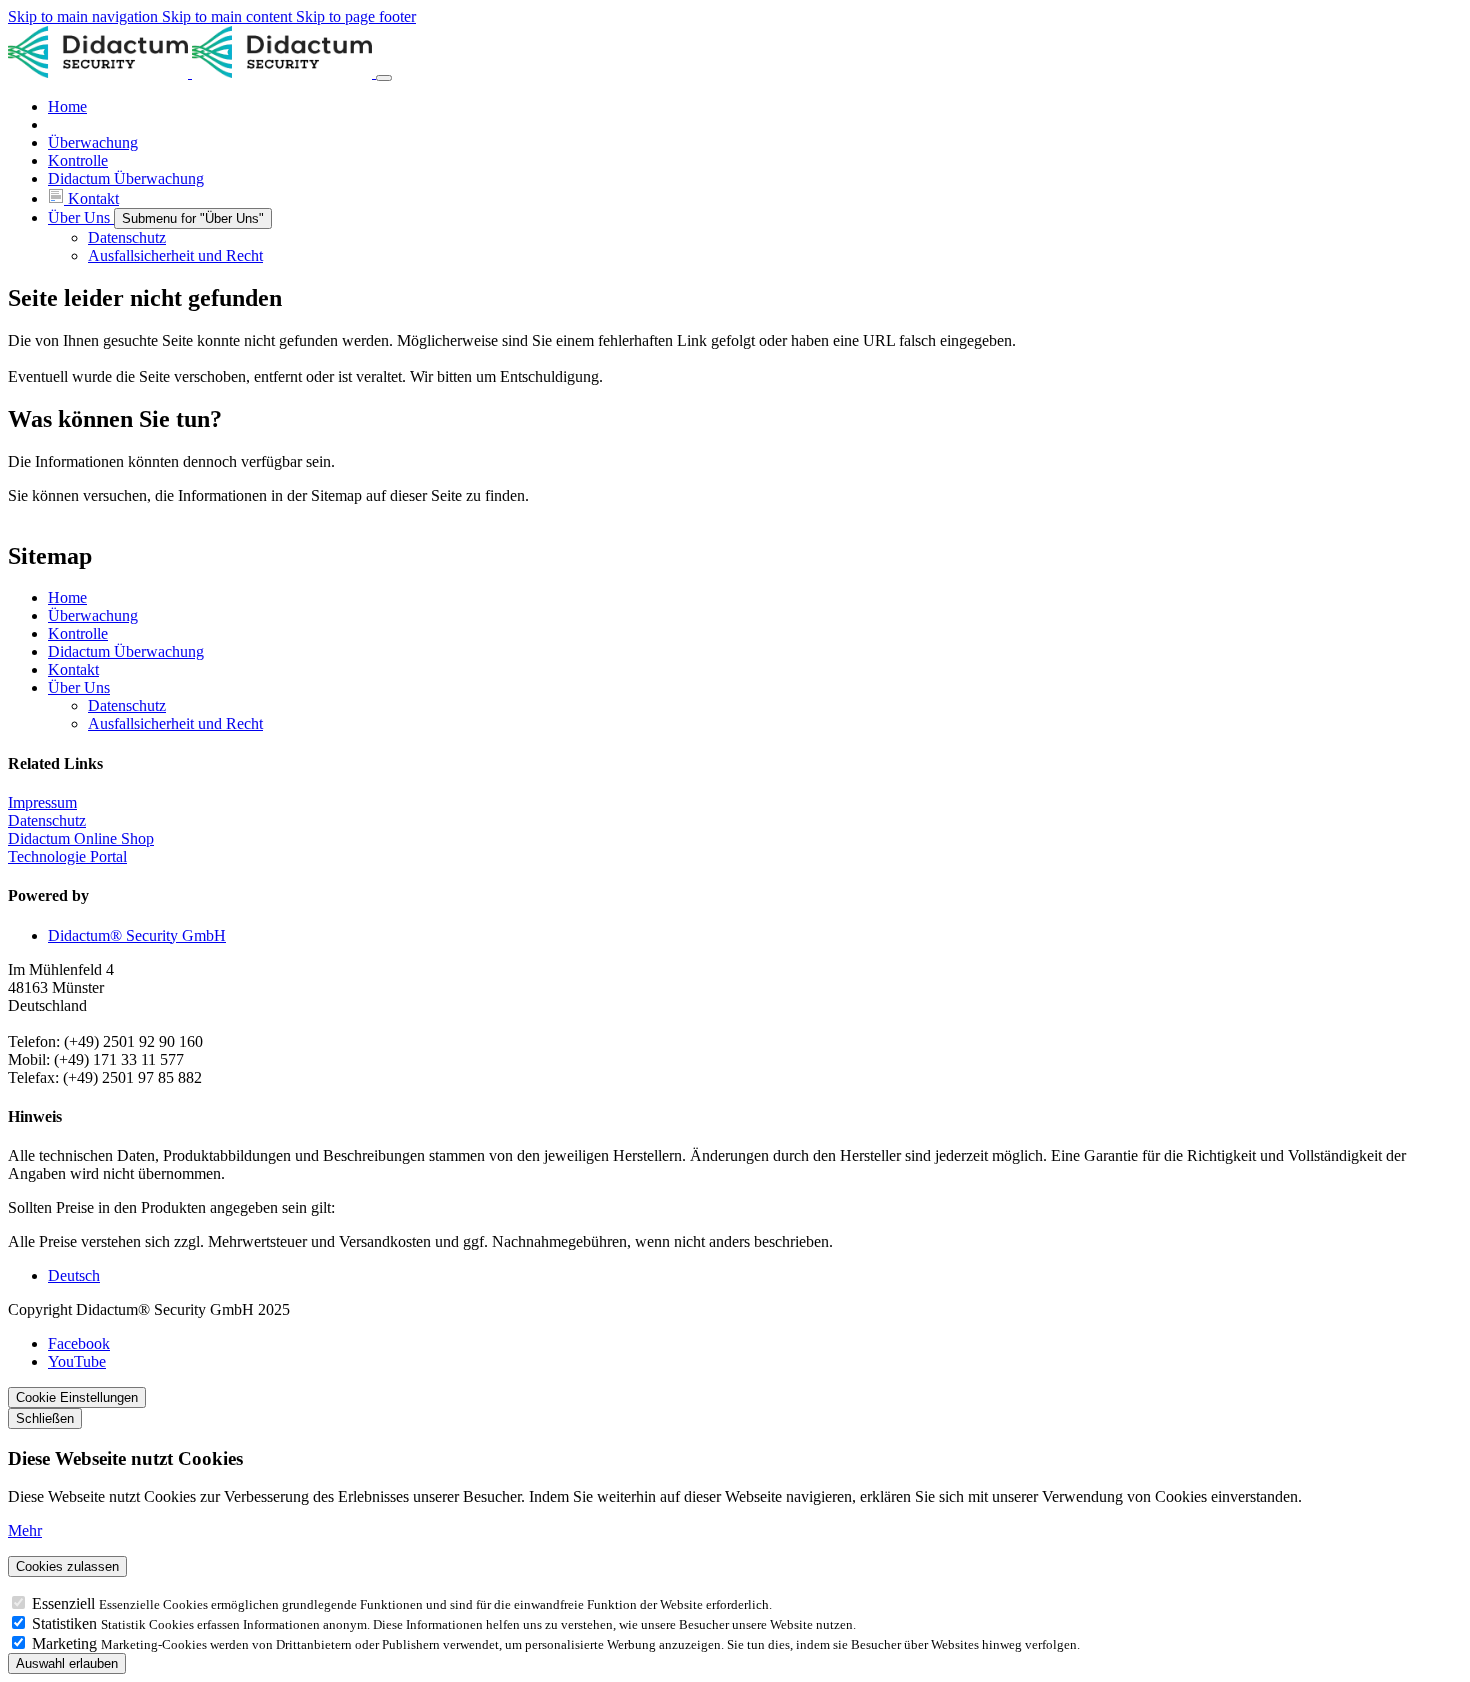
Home (67, 597)
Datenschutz (127, 705)
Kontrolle (78, 633)
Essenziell (65, 1603)
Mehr (25, 1530)
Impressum (42, 802)
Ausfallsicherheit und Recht (175, 723)
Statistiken (66, 1623)
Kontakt (73, 669)
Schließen (45, 1418)
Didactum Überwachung (126, 651)
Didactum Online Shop (81, 838)
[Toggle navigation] (384, 78)
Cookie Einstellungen (77, 1397)
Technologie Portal (67, 856)
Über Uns (79, 687)
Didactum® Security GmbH (137, 935)
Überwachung (93, 615)
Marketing (66, 1643)
